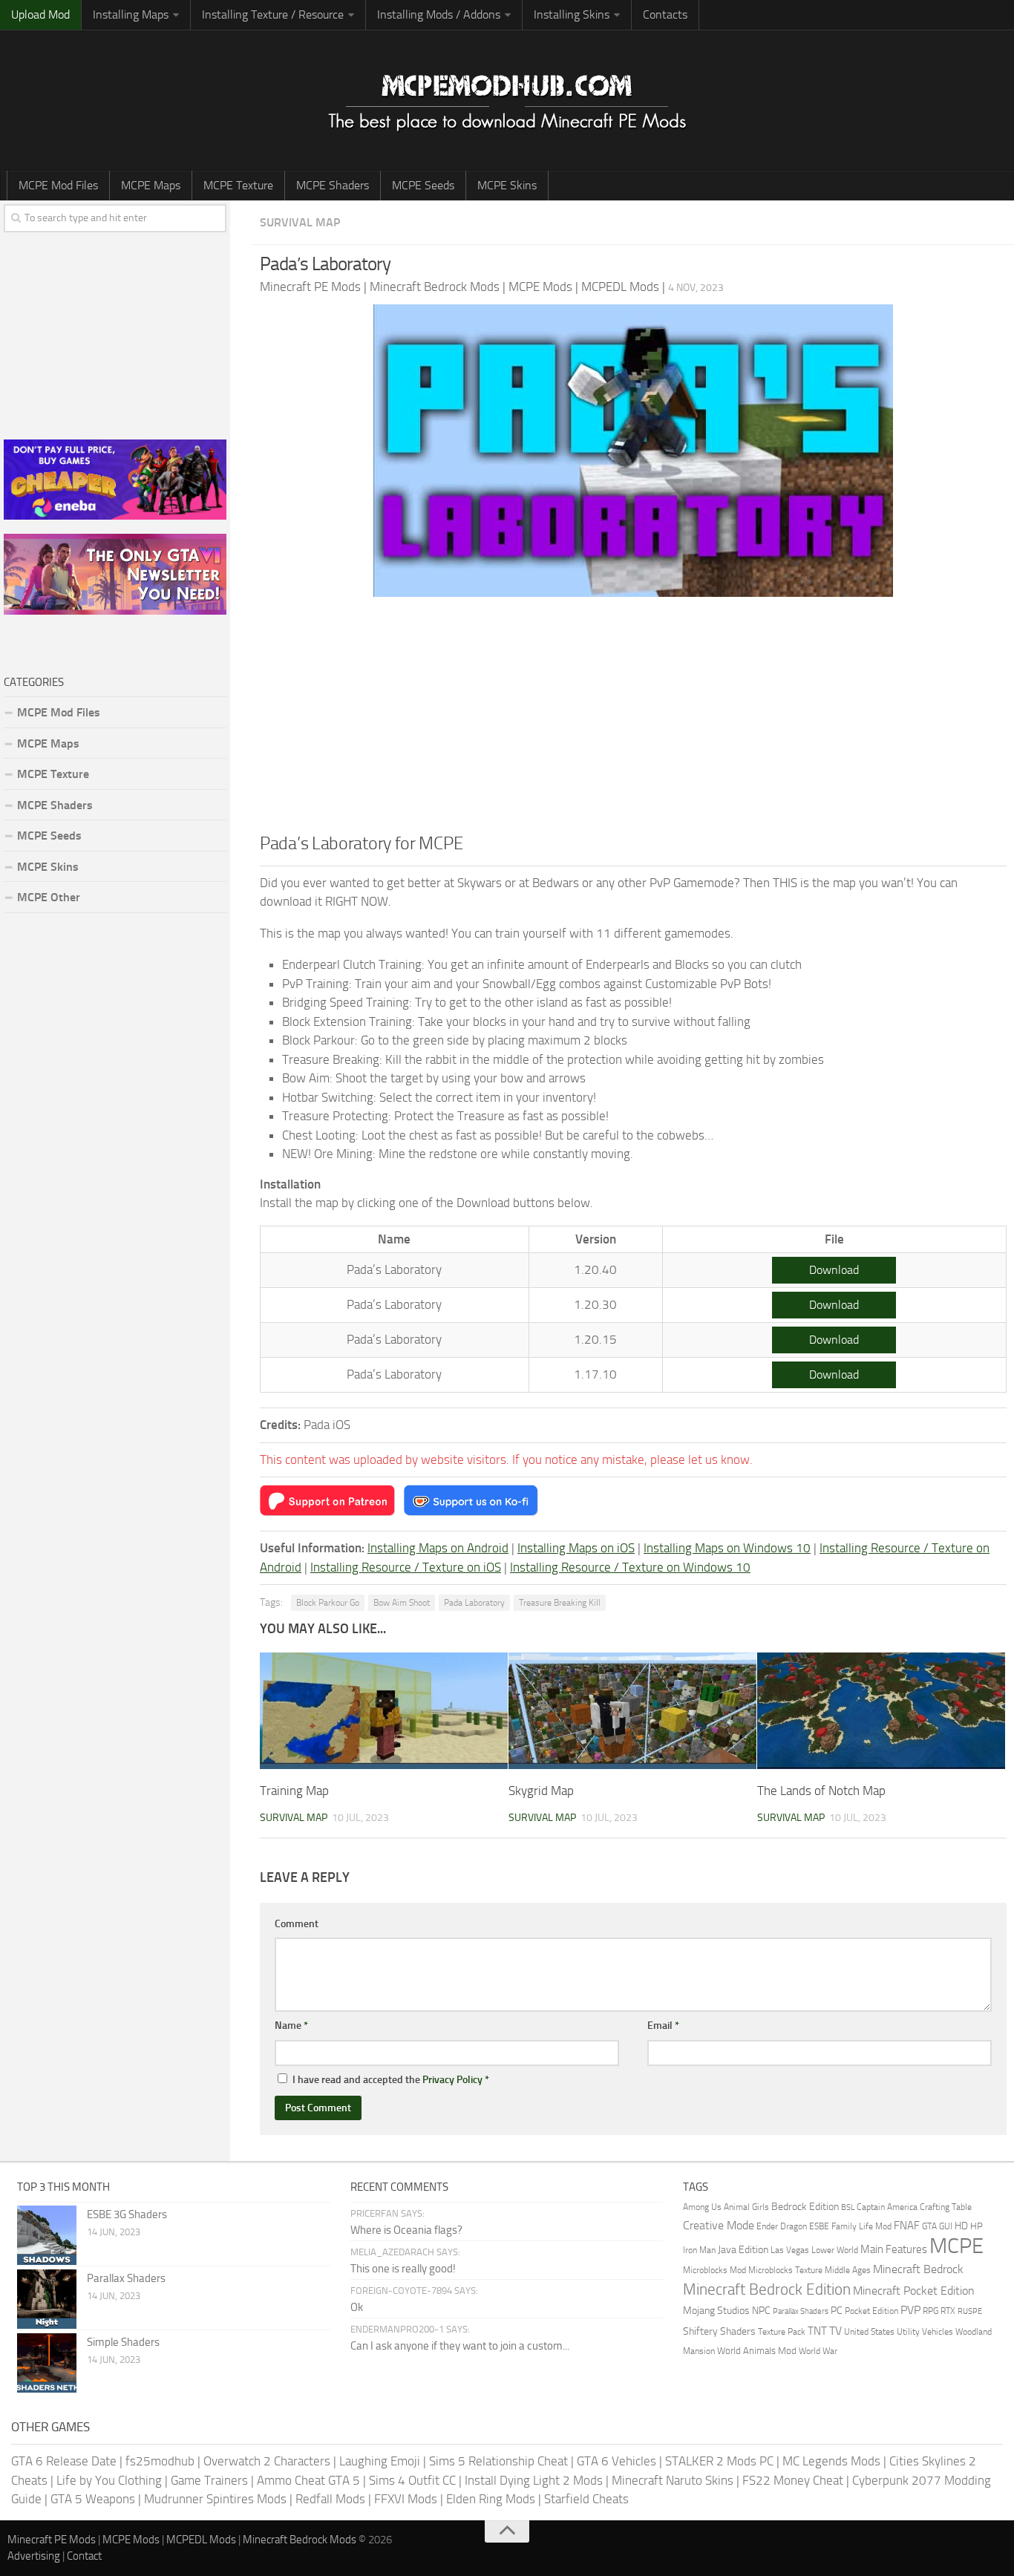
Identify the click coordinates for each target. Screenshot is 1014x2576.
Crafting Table (946, 2207)
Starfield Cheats (586, 2499)
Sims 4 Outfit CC (412, 2480)
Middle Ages (848, 2270)
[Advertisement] (633, 719)
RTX (948, 2311)
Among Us (702, 2207)
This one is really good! (403, 2269)
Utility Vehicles (925, 2332)
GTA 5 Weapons (93, 2499)
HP (977, 2226)
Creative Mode (719, 2226)
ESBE (819, 2226)
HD (961, 2226)
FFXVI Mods (406, 2499)
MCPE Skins (507, 185)
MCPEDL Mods (201, 2540)
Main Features (894, 2249)
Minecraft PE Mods (52, 2540)
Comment (297, 1924)
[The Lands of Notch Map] (881, 1711)
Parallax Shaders (126, 2278)
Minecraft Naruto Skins (673, 2480)
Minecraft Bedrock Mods (300, 2540)
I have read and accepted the (391, 2080)
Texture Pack (782, 2331)
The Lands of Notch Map (821, 1791)
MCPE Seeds (423, 185)
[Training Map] (384, 1711)
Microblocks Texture (785, 2270)
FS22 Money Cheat (793, 2480)
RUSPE (970, 2311)
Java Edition (743, 2249)
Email (663, 2026)
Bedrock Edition (805, 2207)
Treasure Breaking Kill (560, 1603)
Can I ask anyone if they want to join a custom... (460, 2346)
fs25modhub (160, 2461)
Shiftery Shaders (719, 2331)
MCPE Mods (131, 2540)
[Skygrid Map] (632, 1711)
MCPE (956, 2246)
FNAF (907, 2226)
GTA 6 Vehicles (616, 2461)
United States (869, 2331)
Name (291, 2026)
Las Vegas (790, 2250)
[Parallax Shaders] (47, 2299)
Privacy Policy (452, 2080)
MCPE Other (49, 897)
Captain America (887, 2207)
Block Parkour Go (328, 1603)
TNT (817, 2331)
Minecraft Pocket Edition (914, 2291)
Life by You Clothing (109, 2480)
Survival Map (300, 222)
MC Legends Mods (831, 2461)
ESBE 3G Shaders (127, 2214)
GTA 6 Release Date (64, 2461)
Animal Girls (746, 2207)
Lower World (835, 2250)
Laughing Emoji (380, 2461)
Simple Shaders (123, 2342)
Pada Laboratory (474, 1603)
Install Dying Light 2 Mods (534, 2480)
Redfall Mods (330, 2499)
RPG (930, 2311)
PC (837, 2311)
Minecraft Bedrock (918, 2269)
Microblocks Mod (714, 2270)
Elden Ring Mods (491, 2499)
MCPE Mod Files (58, 185)
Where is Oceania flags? (406, 2230)
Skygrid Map (541, 1791)
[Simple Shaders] (47, 2363)
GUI (946, 2226)
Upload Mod (40, 14)
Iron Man (699, 2250)
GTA (929, 2226)
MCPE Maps (151, 185)
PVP (910, 2310)
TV (835, 2331)
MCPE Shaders (333, 185)
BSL (848, 2207)
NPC (761, 2310)
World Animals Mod (757, 2351)
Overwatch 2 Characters (267, 2461)
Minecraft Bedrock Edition (767, 2289)
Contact (84, 2556)
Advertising (34, 2556)
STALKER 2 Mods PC (719, 2461)
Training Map (294, 1791)
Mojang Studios (716, 2311)
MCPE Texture (238, 185)
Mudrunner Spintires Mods (215, 2499)
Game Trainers (209, 2480)
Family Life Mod (861, 2226)
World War (818, 2351)
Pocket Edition (871, 2311)
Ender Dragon (782, 2226)
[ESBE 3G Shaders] (47, 2235)
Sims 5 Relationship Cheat (498, 2461)
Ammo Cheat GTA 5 (308, 2480)
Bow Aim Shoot (402, 1603)
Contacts (665, 14)
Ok (357, 2307)
